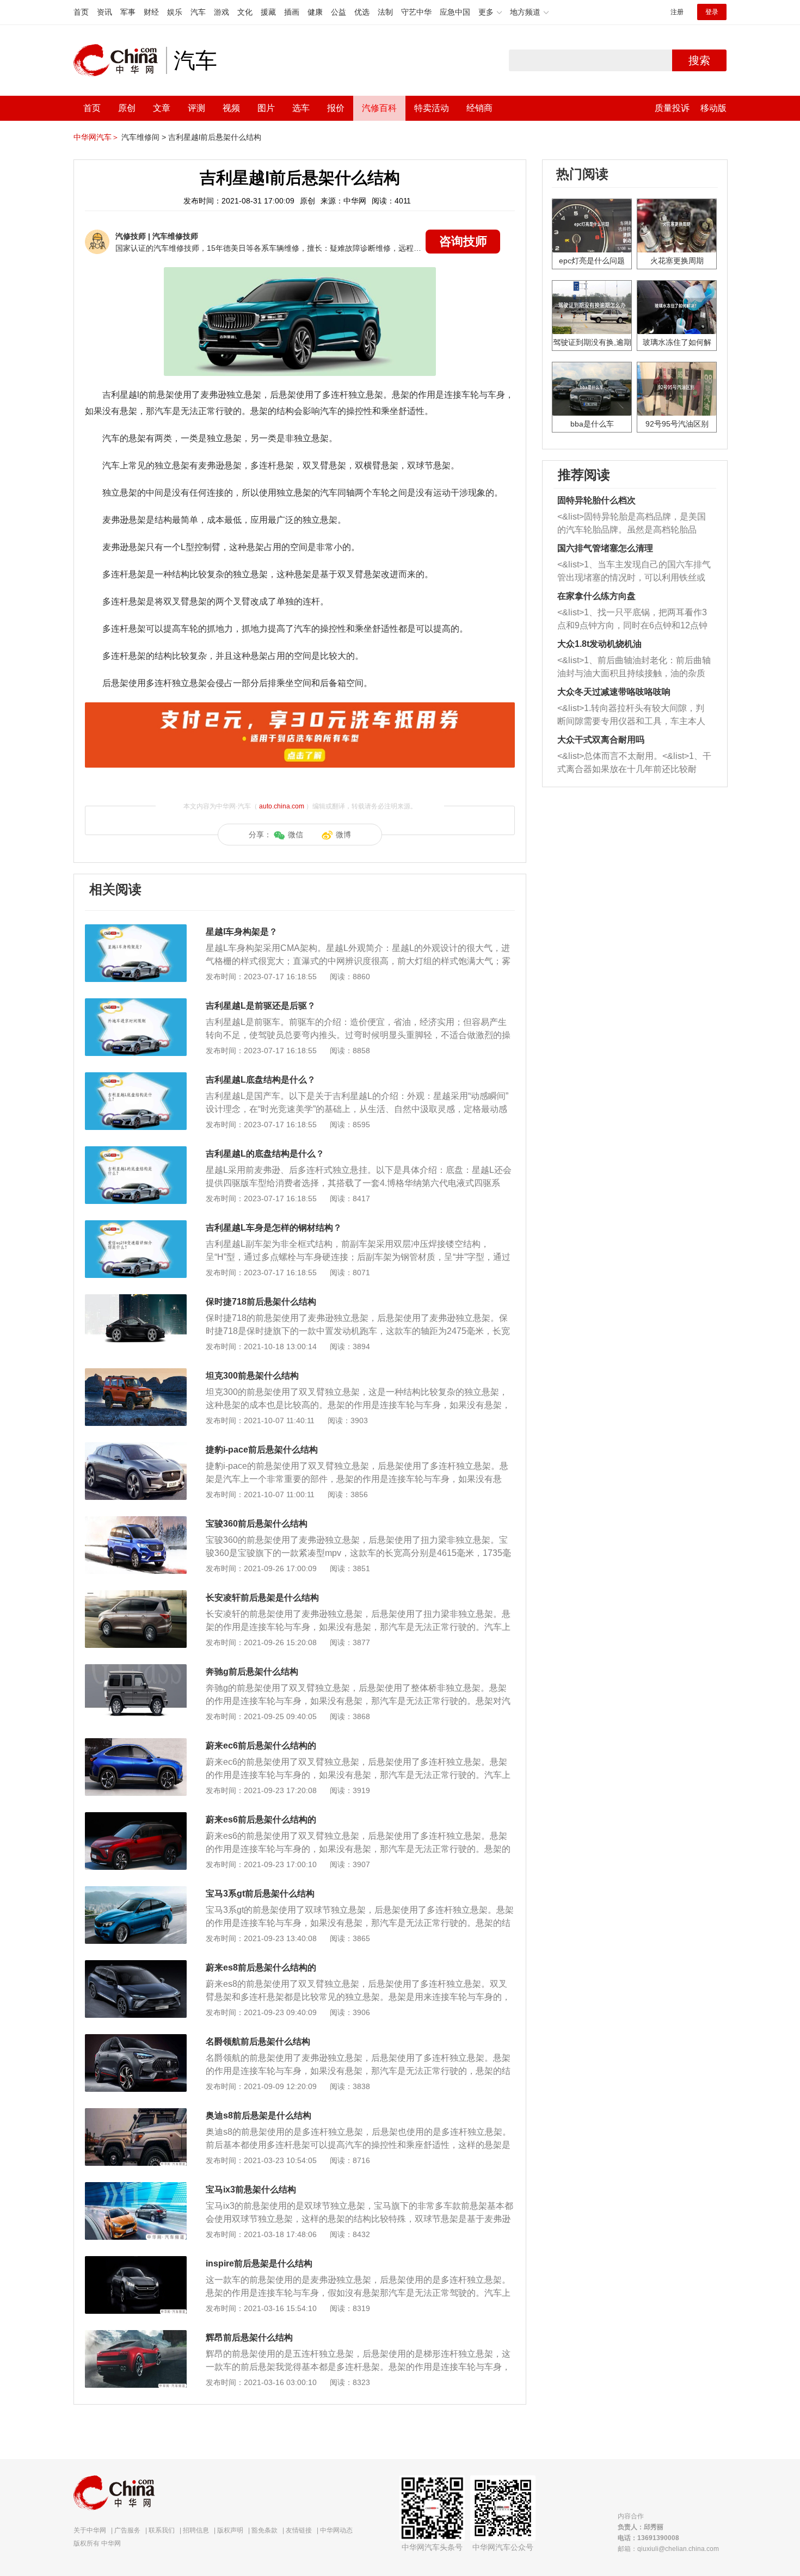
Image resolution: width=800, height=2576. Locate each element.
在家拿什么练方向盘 (596, 596)
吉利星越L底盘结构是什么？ (261, 1080)
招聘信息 (196, 2530)
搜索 (699, 60)
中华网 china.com (120, 60)
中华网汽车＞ (96, 137)
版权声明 (230, 2530)
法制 (385, 12)
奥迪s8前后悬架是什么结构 (259, 2115)
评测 (196, 108)
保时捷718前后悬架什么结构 (261, 1302)
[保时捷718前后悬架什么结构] (136, 1300)
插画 (292, 12)
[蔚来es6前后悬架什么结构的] (136, 1818)
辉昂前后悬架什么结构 (249, 2337)
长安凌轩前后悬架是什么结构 (262, 1598)
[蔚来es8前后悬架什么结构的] (136, 1966)
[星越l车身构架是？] (136, 930)
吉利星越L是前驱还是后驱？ (261, 1006)
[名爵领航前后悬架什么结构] (136, 2040)
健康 (315, 12)
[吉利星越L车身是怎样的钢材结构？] (136, 1226)
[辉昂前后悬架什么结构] (136, 2336)
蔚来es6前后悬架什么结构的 (261, 1820)
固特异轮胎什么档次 (596, 500)
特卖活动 (432, 108)
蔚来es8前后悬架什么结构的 (261, 1967)
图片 (266, 108)
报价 (336, 108)
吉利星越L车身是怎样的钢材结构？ (274, 1228)
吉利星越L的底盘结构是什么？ (265, 1154)
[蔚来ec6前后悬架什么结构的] (136, 1744)
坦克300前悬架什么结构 (252, 1376)
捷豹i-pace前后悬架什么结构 (262, 1450)
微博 (343, 835)
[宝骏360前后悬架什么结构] (136, 1522)
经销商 (479, 108)
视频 (231, 108)
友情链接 (299, 2530)
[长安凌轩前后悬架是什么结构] (136, 1596)
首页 (81, 12)
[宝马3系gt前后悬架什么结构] (136, 1892)
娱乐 (175, 12)
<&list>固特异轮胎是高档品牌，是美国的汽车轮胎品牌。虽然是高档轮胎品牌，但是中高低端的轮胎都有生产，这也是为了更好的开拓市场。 (632, 524)
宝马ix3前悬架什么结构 (251, 2189)
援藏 (268, 12)
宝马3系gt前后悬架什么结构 (260, 1894)
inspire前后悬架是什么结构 (259, 2263)
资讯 (104, 12)
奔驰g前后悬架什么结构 (252, 1672)
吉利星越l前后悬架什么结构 (215, 137)
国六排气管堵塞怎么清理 (605, 548)
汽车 (198, 12)
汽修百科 (379, 108)
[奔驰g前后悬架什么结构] (136, 1670)
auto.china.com (282, 806)
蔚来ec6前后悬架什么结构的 (261, 1746)
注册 (677, 12)
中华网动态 (336, 2530)
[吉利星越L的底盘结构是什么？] (136, 1152)
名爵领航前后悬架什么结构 (258, 2041)
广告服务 (127, 2530)
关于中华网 (90, 2530)
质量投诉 (672, 108)
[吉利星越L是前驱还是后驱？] (136, 1004)
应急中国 (455, 12)
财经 (151, 12)
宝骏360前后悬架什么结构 (257, 1524)
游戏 (221, 12)
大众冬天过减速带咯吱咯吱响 (614, 692)
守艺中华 (416, 12)
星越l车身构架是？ (242, 932)
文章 (162, 108)
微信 (296, 835)
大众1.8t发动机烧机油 (599, 644)
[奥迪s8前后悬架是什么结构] (136, 2114)
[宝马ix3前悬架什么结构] (136, 2188)
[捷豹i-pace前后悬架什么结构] (136, 1448)
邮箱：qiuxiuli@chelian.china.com (668, 2549)
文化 (245, 12)
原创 (127, 108)
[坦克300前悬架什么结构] (136, 1374)
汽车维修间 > (144, 137)
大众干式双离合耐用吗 (601, 740)
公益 (339, 12)
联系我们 (162, 2530)
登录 (712, 12)
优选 (362, 12)
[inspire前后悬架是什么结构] (136, 2262)
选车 (301, 108)
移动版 (713, 108)
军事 (128, 12)
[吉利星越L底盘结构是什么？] (136, 1078)
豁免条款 (264, 2530)
